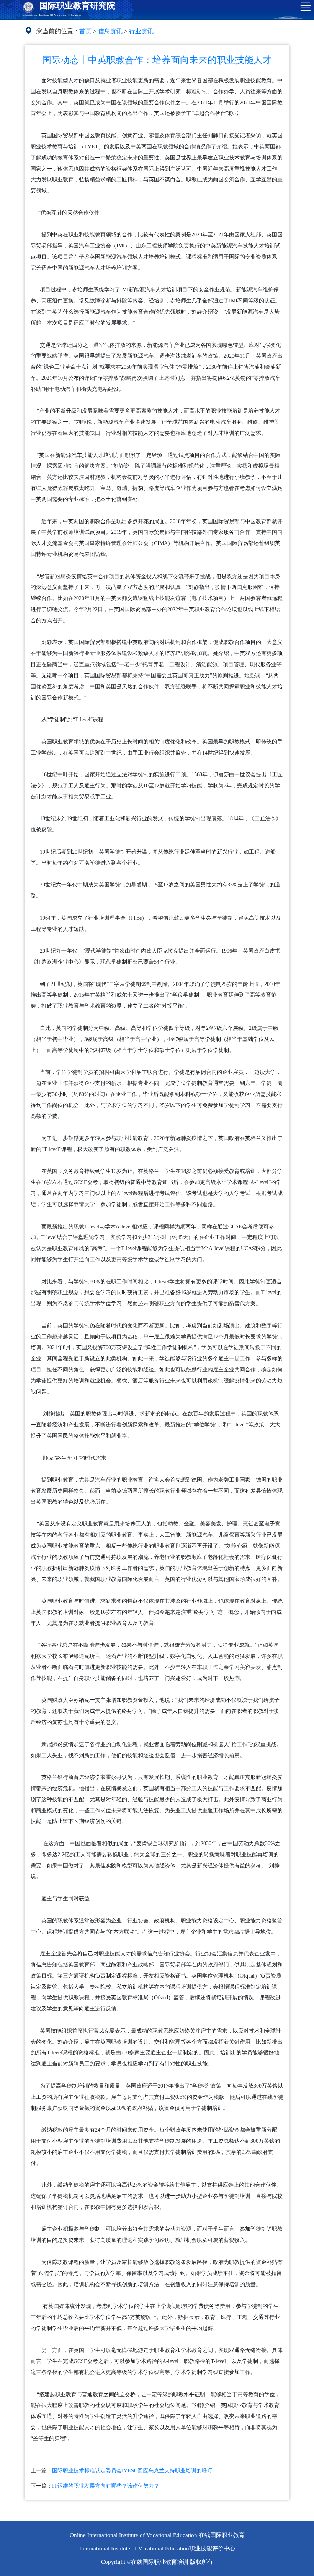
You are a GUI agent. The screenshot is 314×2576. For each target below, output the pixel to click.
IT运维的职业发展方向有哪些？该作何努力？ (106, 2486)
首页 (85, 31)
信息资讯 (110, 31)
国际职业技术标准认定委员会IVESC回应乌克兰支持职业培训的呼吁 (132, 2471)
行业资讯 (141, 31)
